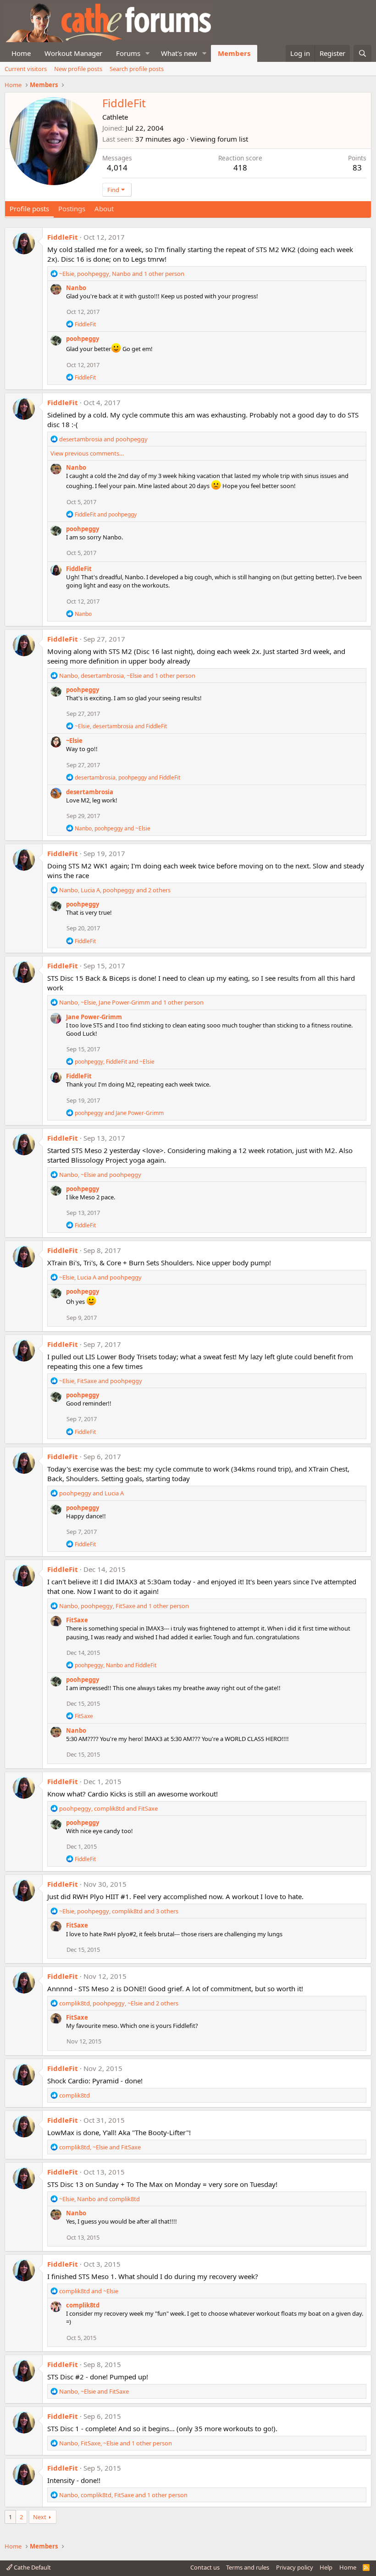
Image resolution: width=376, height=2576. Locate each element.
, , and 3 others (119, 1911)
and (103, 439)
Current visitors (26, 69)
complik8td (83, 2305)
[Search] (362, 53)
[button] (148, 53)
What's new (179, 53)
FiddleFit (63, 237)
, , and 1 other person (122, 274)
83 (357, 168)
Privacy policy (295, 2567)
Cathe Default (32, 2567)
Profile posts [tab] (29, 209)
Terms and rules (248, 2567)
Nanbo (76, 288)
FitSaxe (77, 1620)
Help (326, 2567)
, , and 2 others (115, 890)
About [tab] (104, 209)
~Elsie (74, 741)
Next (40, 2517)
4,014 (117, 168)
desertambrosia (90, 792)
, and (121, 726)
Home (21, 53)
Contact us (205, 2567)
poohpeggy (83, 339)
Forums (128, 53)
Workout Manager (73, 53)
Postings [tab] (72, 209)
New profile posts (78, 69)
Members (234, 53)
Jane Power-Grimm (94, 1017)
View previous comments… (87, 453)
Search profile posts (137, 69)
